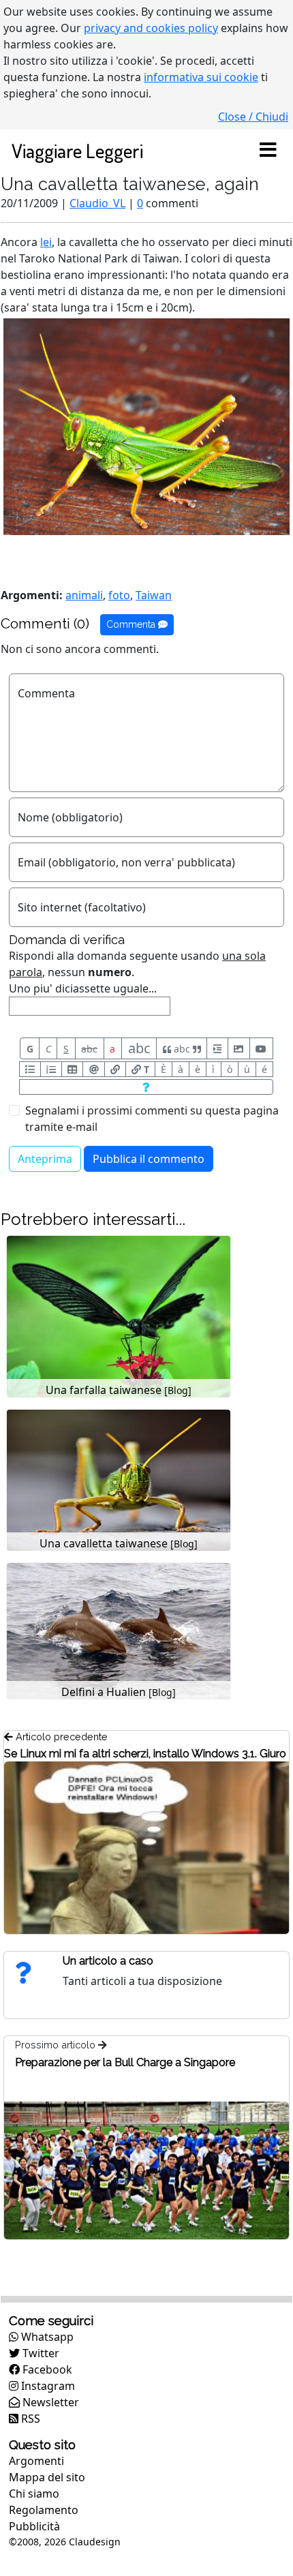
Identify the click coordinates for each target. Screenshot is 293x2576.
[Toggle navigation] (268, 151)
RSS (29, 2419)
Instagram (47, 2386)
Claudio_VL (97, 203)
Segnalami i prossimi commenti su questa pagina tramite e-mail (152, 1119)
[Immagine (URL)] (239, 1048)
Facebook (46, 2369)
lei (46, 242)
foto (119, 595)
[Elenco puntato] (30, 1069)
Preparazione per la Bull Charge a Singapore (125, 2062)
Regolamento (44, 2510)
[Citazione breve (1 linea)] (217, 1048)
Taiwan (154, 595)
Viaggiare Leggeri (77, 150)
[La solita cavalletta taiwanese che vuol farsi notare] (146, 425)
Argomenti (36, 2461)
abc (89, 1049)
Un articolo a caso (108, 1961)
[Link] (115, 1069)
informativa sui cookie (201, 77)
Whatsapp (46, 2337)
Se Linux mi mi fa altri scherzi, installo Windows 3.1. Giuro (145, 1754)
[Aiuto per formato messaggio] (146, 1087)
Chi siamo (34, 2494)
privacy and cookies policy (151, 28)
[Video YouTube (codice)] (261, 1048)
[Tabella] (72, 1069)
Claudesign (95, 2542)
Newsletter (49, 2402)
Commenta (132, 624)
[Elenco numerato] (51, 1069)
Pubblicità (34, 2526)
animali (84, 595)
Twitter (40, 2353)
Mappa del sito (47, 2477)
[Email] (93, 1069)
